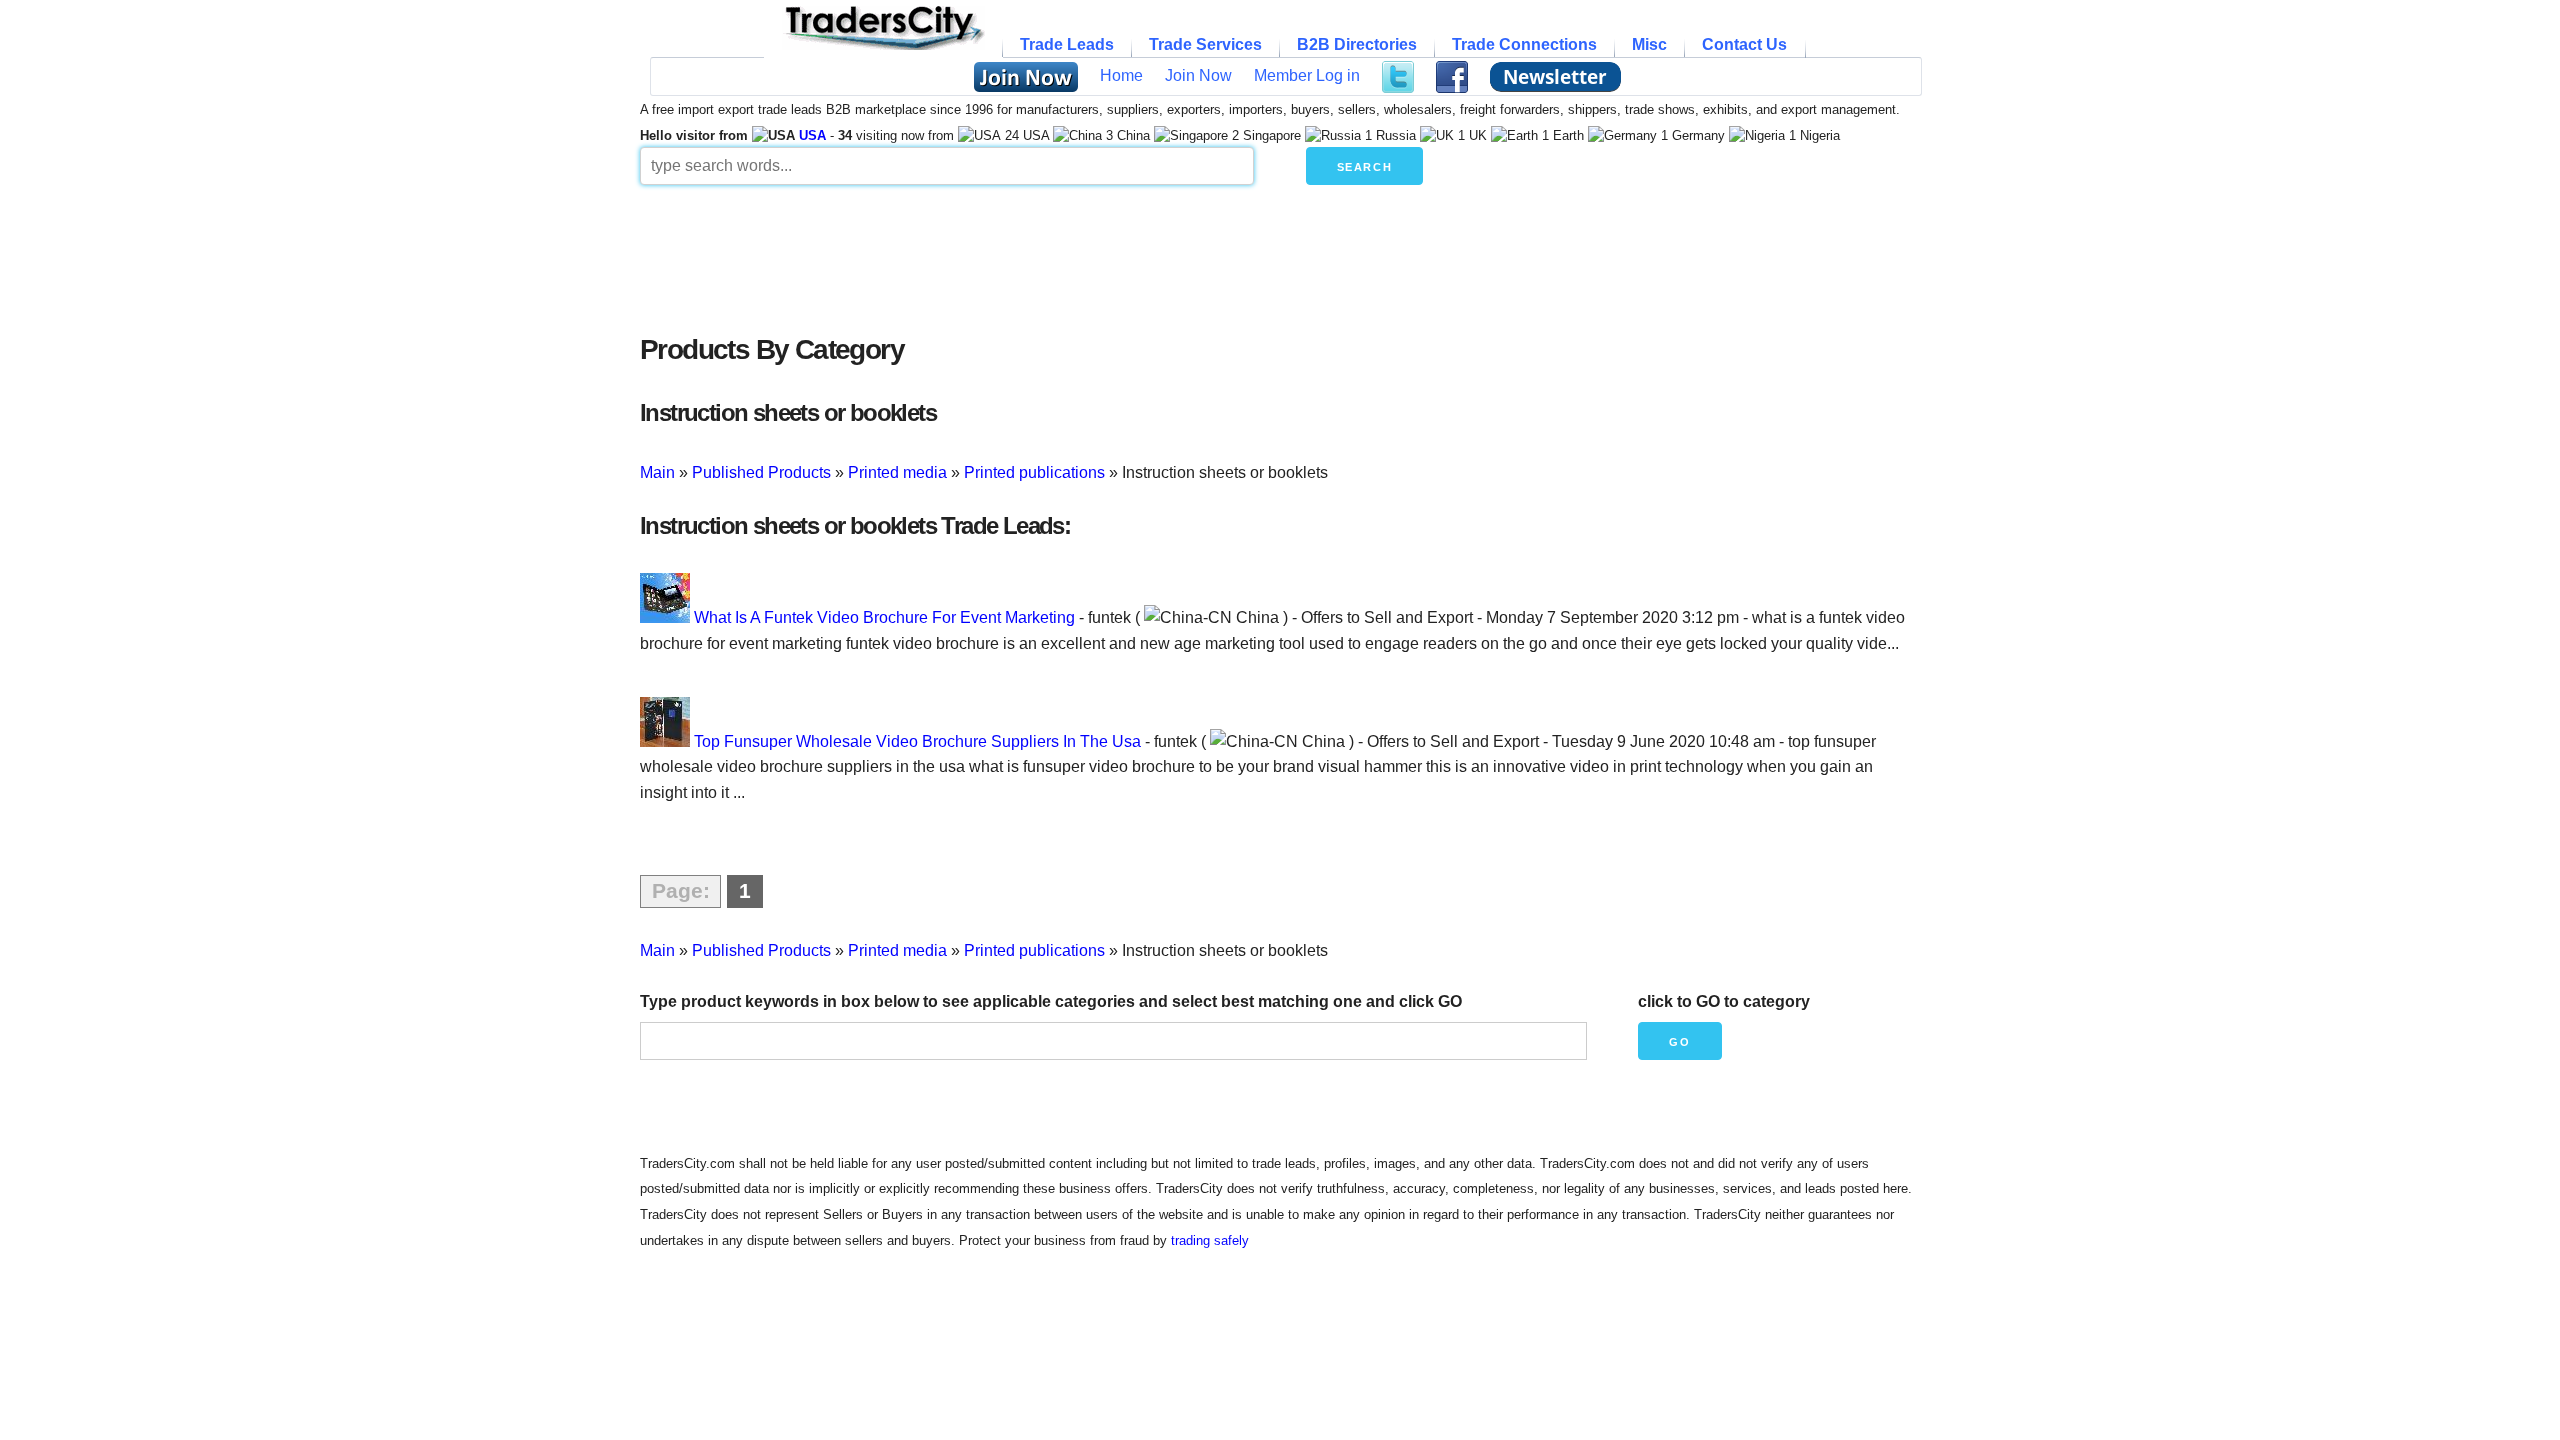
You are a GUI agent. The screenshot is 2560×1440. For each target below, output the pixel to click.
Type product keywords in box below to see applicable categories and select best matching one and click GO (1051, 1001)
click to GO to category (1724, 1001)
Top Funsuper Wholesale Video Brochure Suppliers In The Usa (917, 741)
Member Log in (1307, 75)
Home (1121, 75)
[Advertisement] (1125, 254)
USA (812, 135)
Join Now (1198, 75)
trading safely (1210, 1240)
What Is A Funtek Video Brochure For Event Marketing (884, 617)
